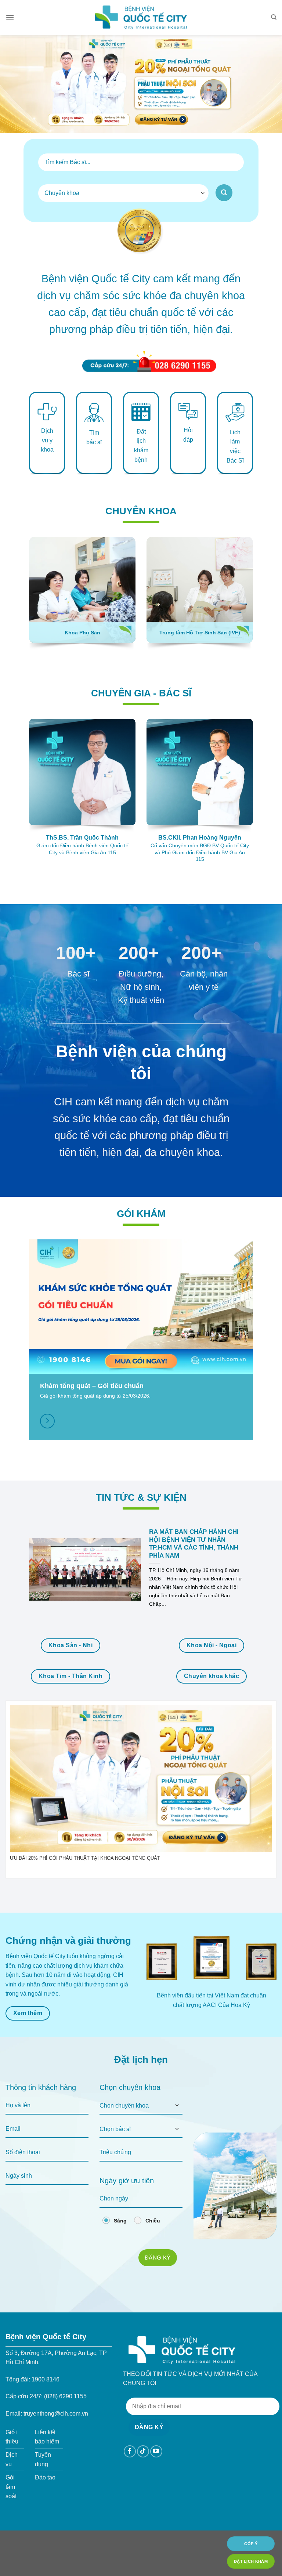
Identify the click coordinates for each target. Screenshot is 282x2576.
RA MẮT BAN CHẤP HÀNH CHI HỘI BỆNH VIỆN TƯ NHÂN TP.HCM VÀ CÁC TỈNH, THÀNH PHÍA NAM (194, 1544)
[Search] (274, 17)
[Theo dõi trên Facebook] (130, 2451)
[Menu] (10, 17)
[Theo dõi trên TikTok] (143, 2451)
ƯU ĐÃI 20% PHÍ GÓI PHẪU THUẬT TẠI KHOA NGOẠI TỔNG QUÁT (85, 1858)
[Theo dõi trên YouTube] (156, 2451)
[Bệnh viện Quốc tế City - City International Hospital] (141, 17)
